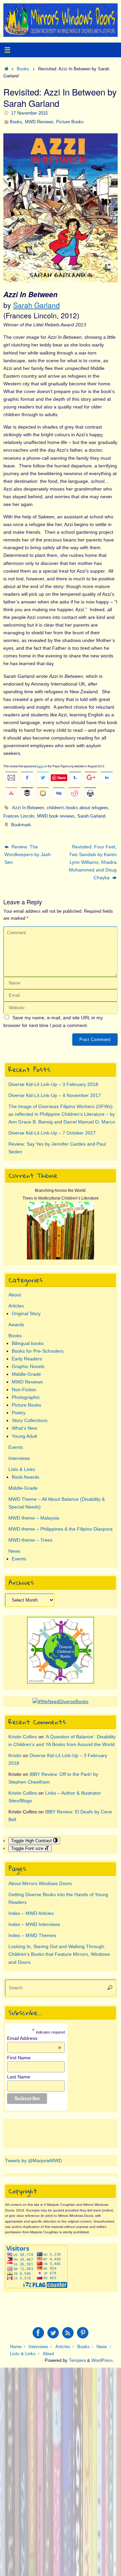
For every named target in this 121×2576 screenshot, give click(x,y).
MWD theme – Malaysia (34, 1518)
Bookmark (21, 825)
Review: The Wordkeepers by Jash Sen (28, 854)
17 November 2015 (29, 113)
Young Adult (24, 1436)
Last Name (19, 2077)
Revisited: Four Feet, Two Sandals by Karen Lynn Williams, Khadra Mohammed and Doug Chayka (93, 862)
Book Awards (26, 1477)
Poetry (19, 1413)
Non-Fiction (24, 1390)
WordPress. (103, 2360)
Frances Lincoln (19, 816)
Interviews (19, 1458)
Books (23, 69)
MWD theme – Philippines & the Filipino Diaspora (61, 1529)
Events (16, 1447)
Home (16, 2347)
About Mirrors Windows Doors (40, 1883)
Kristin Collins (23, 1737)
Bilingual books (28, 1343)
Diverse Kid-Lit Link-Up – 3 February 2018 (53, 1084)
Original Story (26, 1313)
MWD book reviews (56, 816)
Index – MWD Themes (32, 1935)
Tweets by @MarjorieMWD (33, 2161)
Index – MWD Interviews (34, 1924)
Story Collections (30, 1420)
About (15, 1295)
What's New (24, 1428)
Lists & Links (22, 1469)
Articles (16, 1306)
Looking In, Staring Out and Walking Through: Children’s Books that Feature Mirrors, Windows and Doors (59, 1954)
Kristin (15, 1755)
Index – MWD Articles (31, 1913)
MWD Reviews (39, 122)
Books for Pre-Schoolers (38, 1351)
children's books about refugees (77, 808)
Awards (16, 1325)
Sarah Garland (36, 305)
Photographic (26, 1397)
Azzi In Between (28, 808)
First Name (19, 2058)
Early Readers (27, 1359)
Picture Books (70, 122)
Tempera (77, 2360)
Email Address (34, 2038)
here (40, 766)
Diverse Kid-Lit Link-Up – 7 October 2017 (52, 1133)
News (14, 1551)
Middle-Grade (26, 1374)
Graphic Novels (28, 1366)
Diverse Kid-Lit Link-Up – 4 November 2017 (55, 1095)
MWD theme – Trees (30, 1540)
